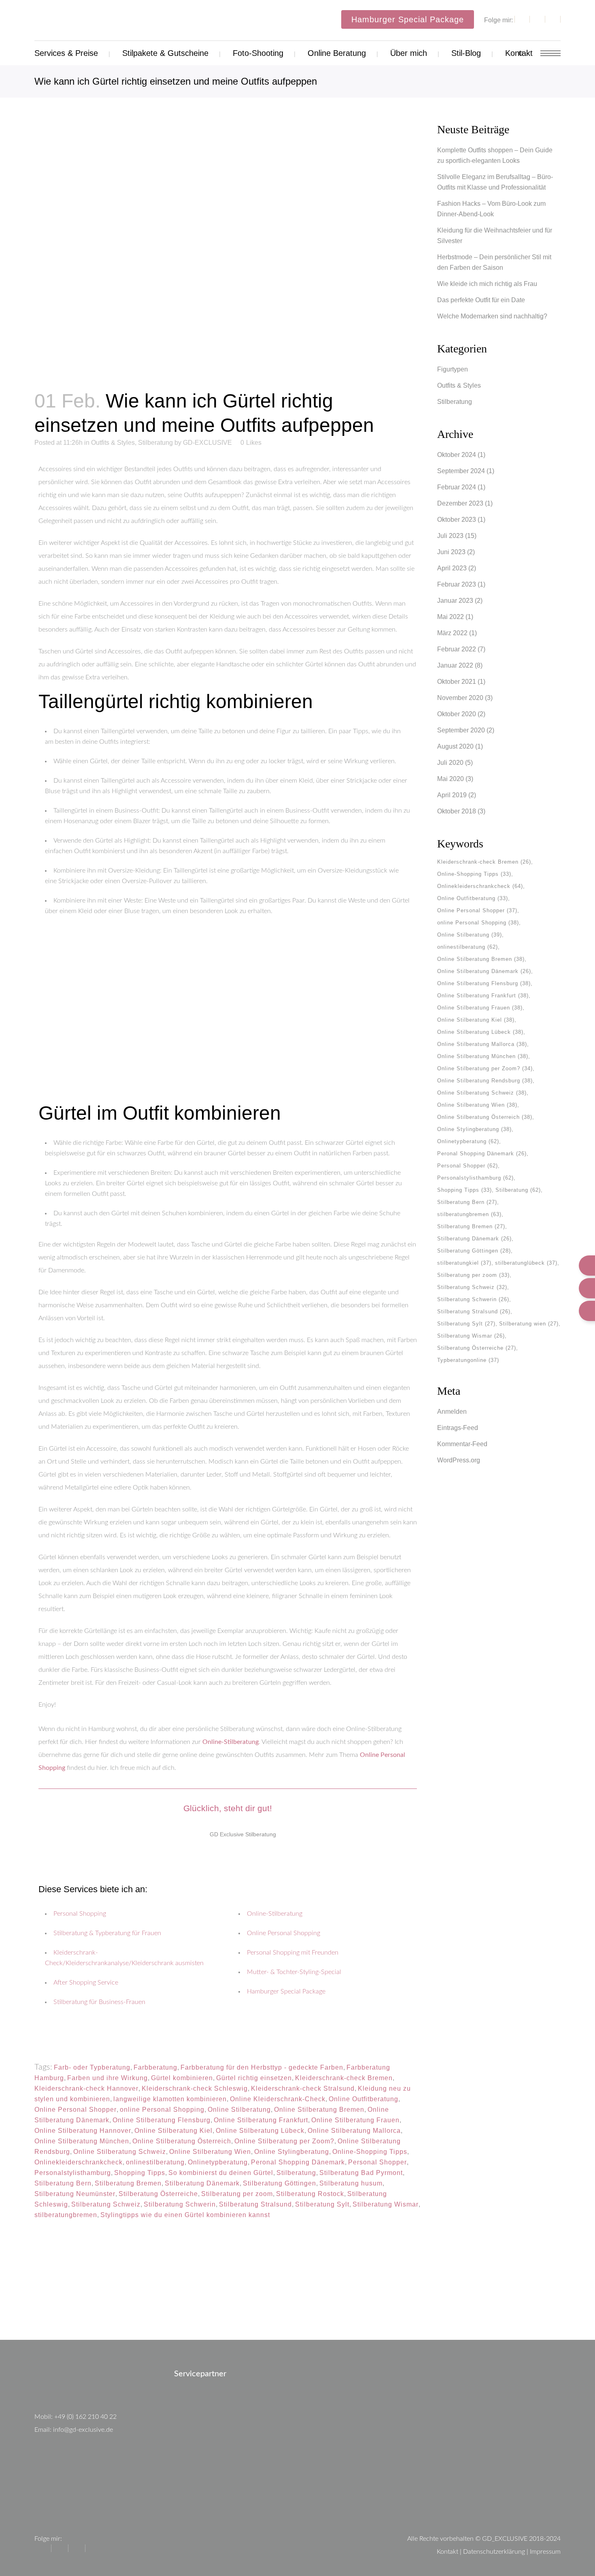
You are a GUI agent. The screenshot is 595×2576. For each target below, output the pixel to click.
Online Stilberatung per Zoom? (284, 2141)
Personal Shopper (377, 2162)
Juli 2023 (450, 536)
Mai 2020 (450, 779)
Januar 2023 (455, 601)
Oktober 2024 (457, 455)
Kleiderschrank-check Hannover (86, 2088)
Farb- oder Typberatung (92, 2067)
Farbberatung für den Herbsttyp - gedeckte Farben (262, 2067)
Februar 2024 (457, 487)
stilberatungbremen (66, 2215)
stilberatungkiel (464, 1263)
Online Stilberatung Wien (210, 2152)
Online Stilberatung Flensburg (161, 2120)
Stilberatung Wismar (386, 2204)
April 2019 (452, 795)
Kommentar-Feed (462, 1444)
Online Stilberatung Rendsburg (485, 1081)
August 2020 (455, 746)
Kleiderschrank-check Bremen (344, 2078)
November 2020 (460, 698)
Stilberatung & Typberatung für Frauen (107, 1933)
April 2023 (452, 568)
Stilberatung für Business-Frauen (99, 2002)
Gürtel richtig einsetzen (254, 2078)
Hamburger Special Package (408, 19)
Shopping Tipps (140, 2173)
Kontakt (447, 2552)
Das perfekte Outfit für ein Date (481, 300)
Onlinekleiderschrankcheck (79, 2162)
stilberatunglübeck (526, 1263)
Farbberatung (155, 2067)
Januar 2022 (455, 665)
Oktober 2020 (457, 714)
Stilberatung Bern (63, 2183)
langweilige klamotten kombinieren (170, 2099)
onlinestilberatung (155, 2162)
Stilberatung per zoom (237, 2194)
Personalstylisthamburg (73, 2173)
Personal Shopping (80, 1914)
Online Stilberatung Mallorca (354, 2131)
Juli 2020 (450, 763)
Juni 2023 (451, 552)
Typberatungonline (468, 1360)
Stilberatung (155, 443)
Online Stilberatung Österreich (182, 2141)
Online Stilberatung (239, 2110)
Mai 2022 (450, 617)
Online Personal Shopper (75, 2110)
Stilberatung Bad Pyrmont (361, 2173)
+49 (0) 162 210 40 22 (85, 2417)
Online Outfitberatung (363, 2099)
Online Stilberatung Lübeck (260, 2131)
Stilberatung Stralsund (255, 2204)
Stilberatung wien (529, 1324)
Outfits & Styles (113, 443)
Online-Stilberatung (231, 1742)
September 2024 (461, 471)
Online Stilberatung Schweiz (120, 2152)
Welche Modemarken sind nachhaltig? (492, 316)
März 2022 (452, 633)
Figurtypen (453, 369)
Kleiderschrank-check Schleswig (195, 2088)
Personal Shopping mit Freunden (293, 1953)
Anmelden (452, 1412)
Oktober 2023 (457, 520)
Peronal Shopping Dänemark (298, 2162)
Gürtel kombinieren (182, 2078)
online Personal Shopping (162, 2110)
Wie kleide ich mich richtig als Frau (487, 284)
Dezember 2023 (460, 503)
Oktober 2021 (457, 682)
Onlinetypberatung (218, 2162)
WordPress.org (459, 1460)
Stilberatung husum (351, 2183)
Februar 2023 (457, 584)
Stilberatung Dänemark (202, 2183)
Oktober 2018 (457, 811)
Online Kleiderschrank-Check (278, 2099)
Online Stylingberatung (292, 2152)
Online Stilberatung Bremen (319, 2110)
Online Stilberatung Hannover (83, 2131)
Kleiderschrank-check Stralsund (303, 2088)
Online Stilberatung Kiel (173, 2131)
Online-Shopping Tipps (370, 2152)
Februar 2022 (457, 649)
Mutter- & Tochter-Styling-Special (294, 1972)
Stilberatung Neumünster (75, 2194)
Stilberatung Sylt (322, 2204)
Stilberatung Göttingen (279, 2183)
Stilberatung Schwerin (180, 2204)
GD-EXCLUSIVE (207, 443)
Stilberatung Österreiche (158, 2194)
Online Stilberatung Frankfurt (261, 2120)
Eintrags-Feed (458, 1428)
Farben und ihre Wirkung (107, 2078)
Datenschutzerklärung (494, 2552)
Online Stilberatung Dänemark (484, 971)
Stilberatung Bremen (128, 2183)
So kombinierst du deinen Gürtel (221, 2173)
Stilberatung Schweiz (106, 2204)
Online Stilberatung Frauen (355, 2120)
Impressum (545, 2552)
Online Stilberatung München (82, 2141)
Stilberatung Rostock (310, 2194)
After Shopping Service (86, 1983)
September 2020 (461, 730)
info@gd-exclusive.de (83, 2430)
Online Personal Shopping (284, 1933)
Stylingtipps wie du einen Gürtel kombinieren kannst (185, 2215)
